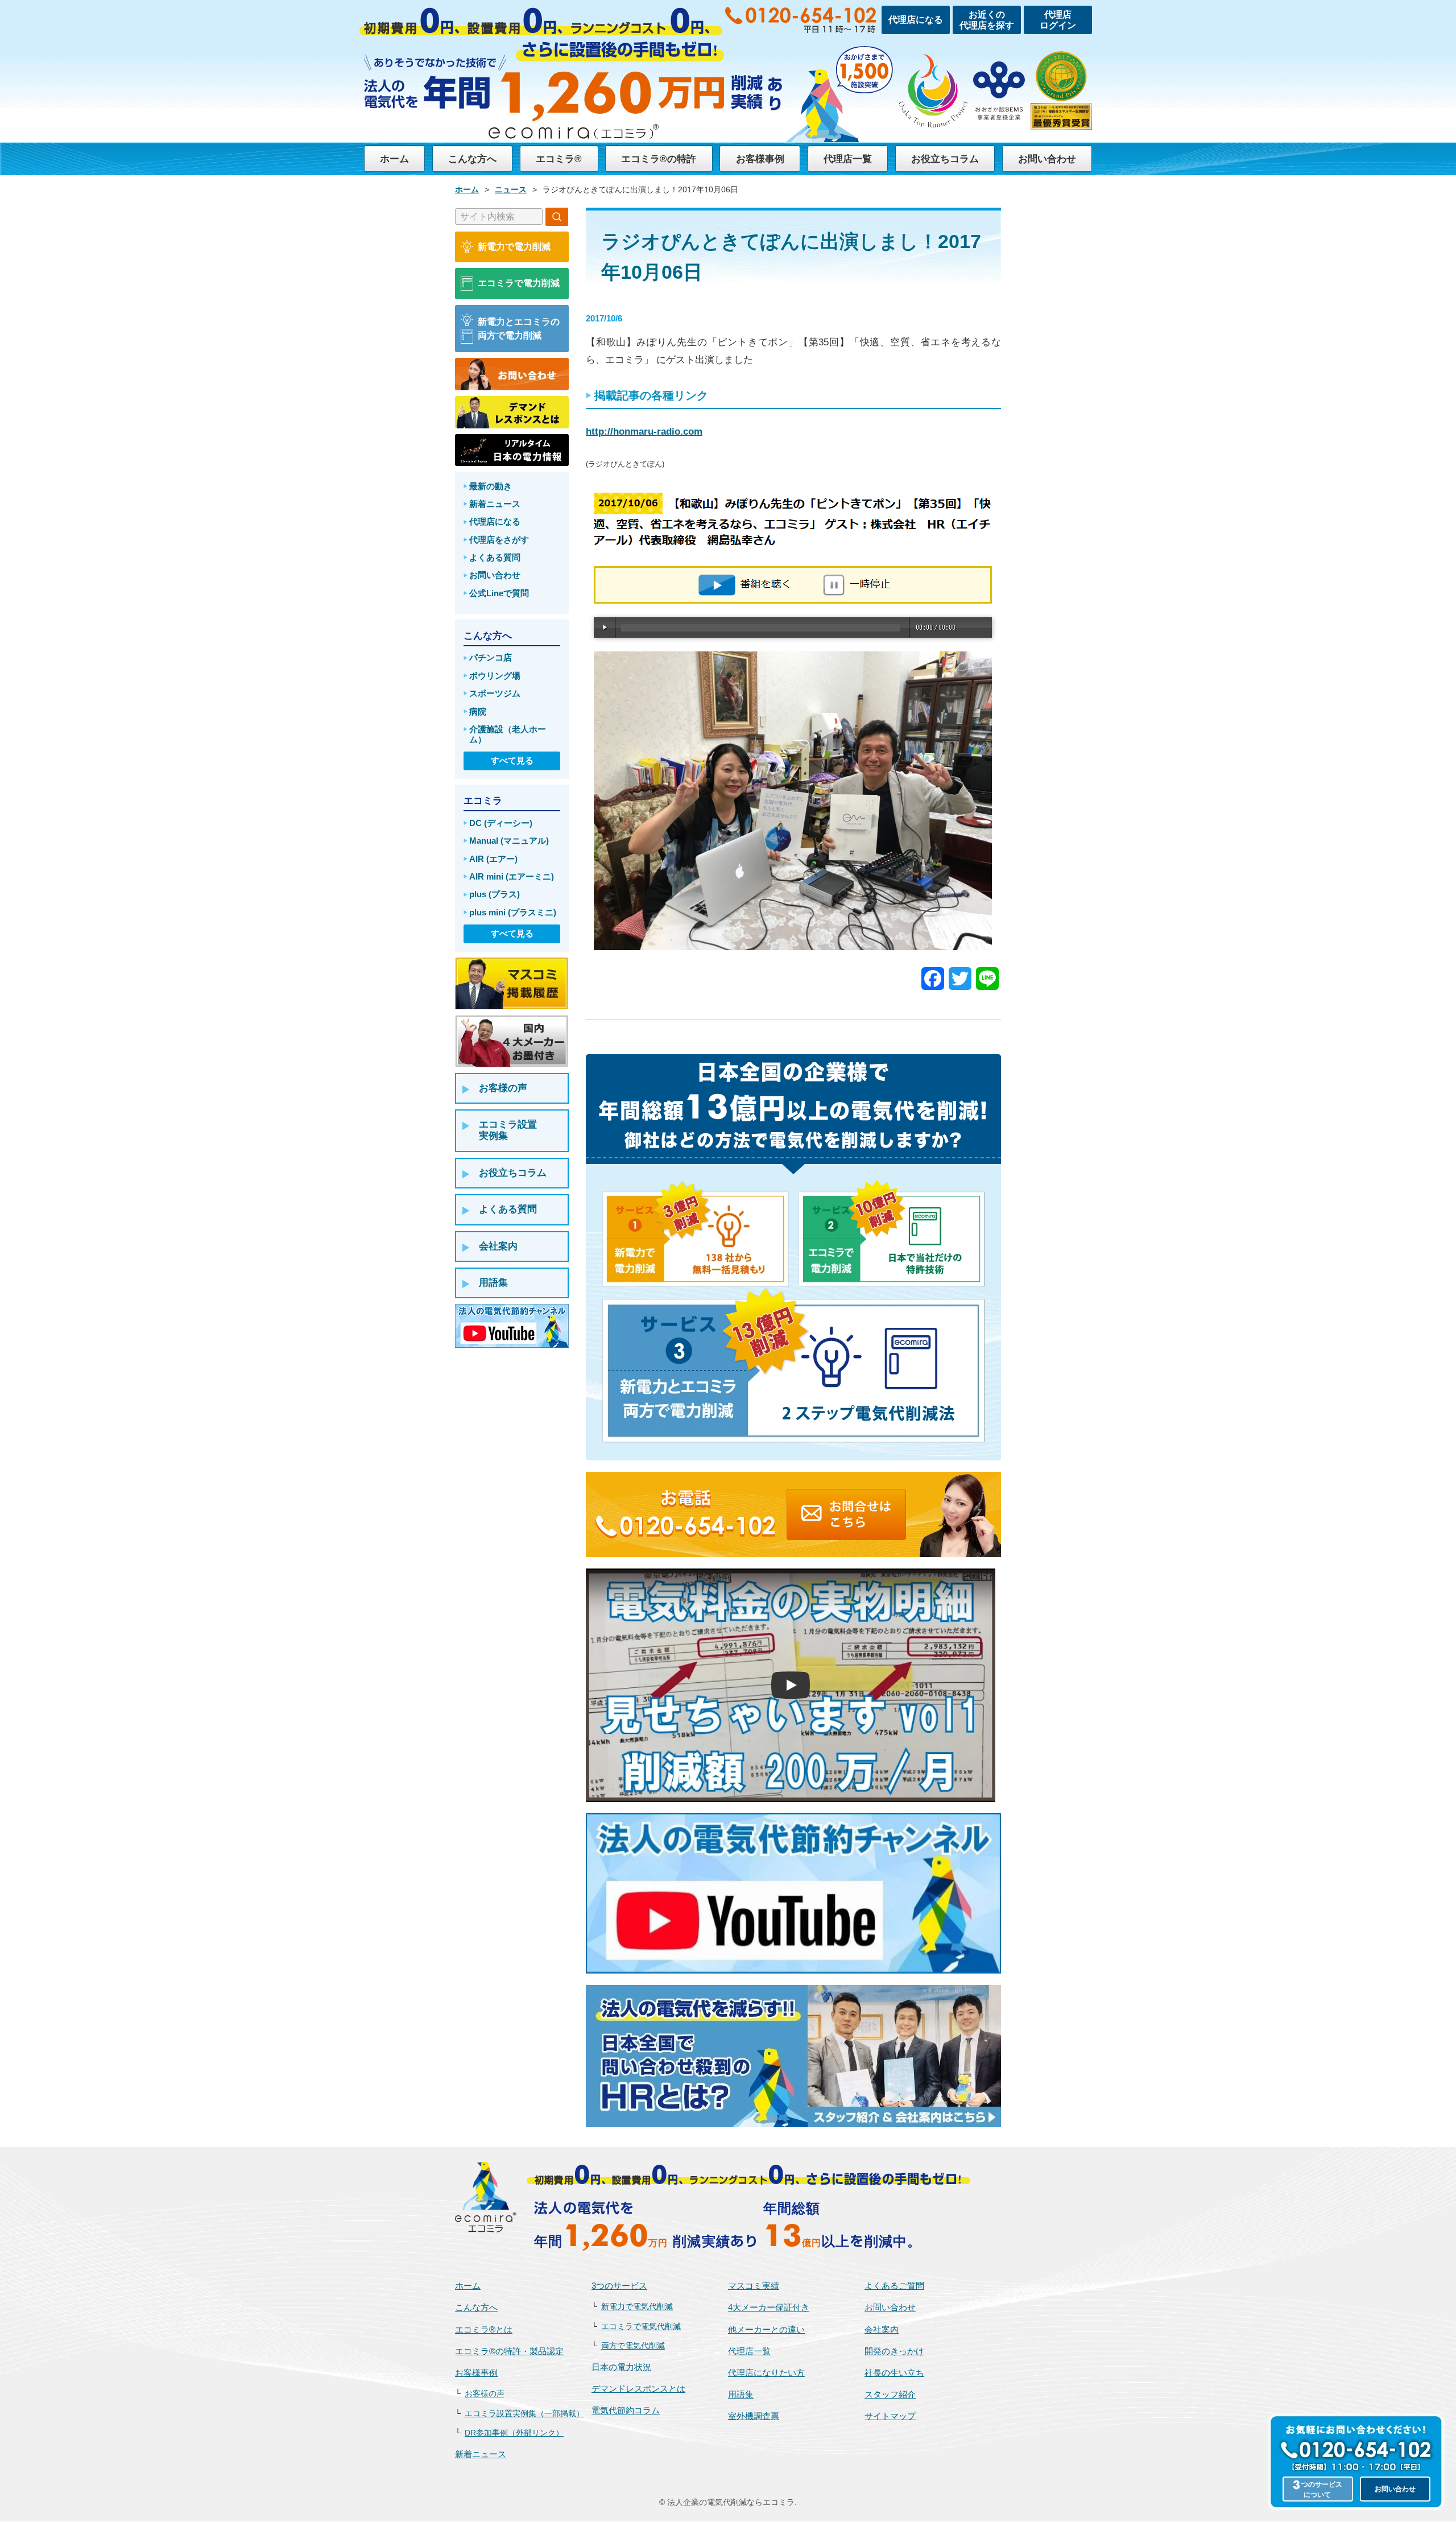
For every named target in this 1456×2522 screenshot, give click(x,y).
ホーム (394, 159)
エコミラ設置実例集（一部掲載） (524, 2414)
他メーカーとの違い (766, 2329)
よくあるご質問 (894, 2286)
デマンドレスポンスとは (638, 2389)
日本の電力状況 (621, 2367)
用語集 (741, 2394)
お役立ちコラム (945, 159)
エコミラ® (559, 159)
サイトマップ (890, 2416)
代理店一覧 (848, 159)
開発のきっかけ (894, 2351)
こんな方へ (472, 159)
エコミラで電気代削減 (641, 2327)
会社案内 (882, 2329)
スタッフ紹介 (890, 2394)
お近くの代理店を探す (987, 20)
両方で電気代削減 (633, 2346)
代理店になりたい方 (766, 2373)
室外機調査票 (754, 2416)
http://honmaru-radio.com (644, 432)
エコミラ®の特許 (659, 159)
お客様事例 (760, 159)
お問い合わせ (1047, 159)
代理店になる (916, 20)
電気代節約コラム (626, 2410)
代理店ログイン (1058, 20)
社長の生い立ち (894, 2373)
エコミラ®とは (484, 2329)
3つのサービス (619, 2286)
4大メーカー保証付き (769, 2307)
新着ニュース (481, 2454)
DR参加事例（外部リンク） (514, 2433)
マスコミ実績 (754, 2286)
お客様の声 (485, 2394)
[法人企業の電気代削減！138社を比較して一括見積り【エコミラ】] (486, 2197)
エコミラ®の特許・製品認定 (509, 2351)
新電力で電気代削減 (637, 2307)
